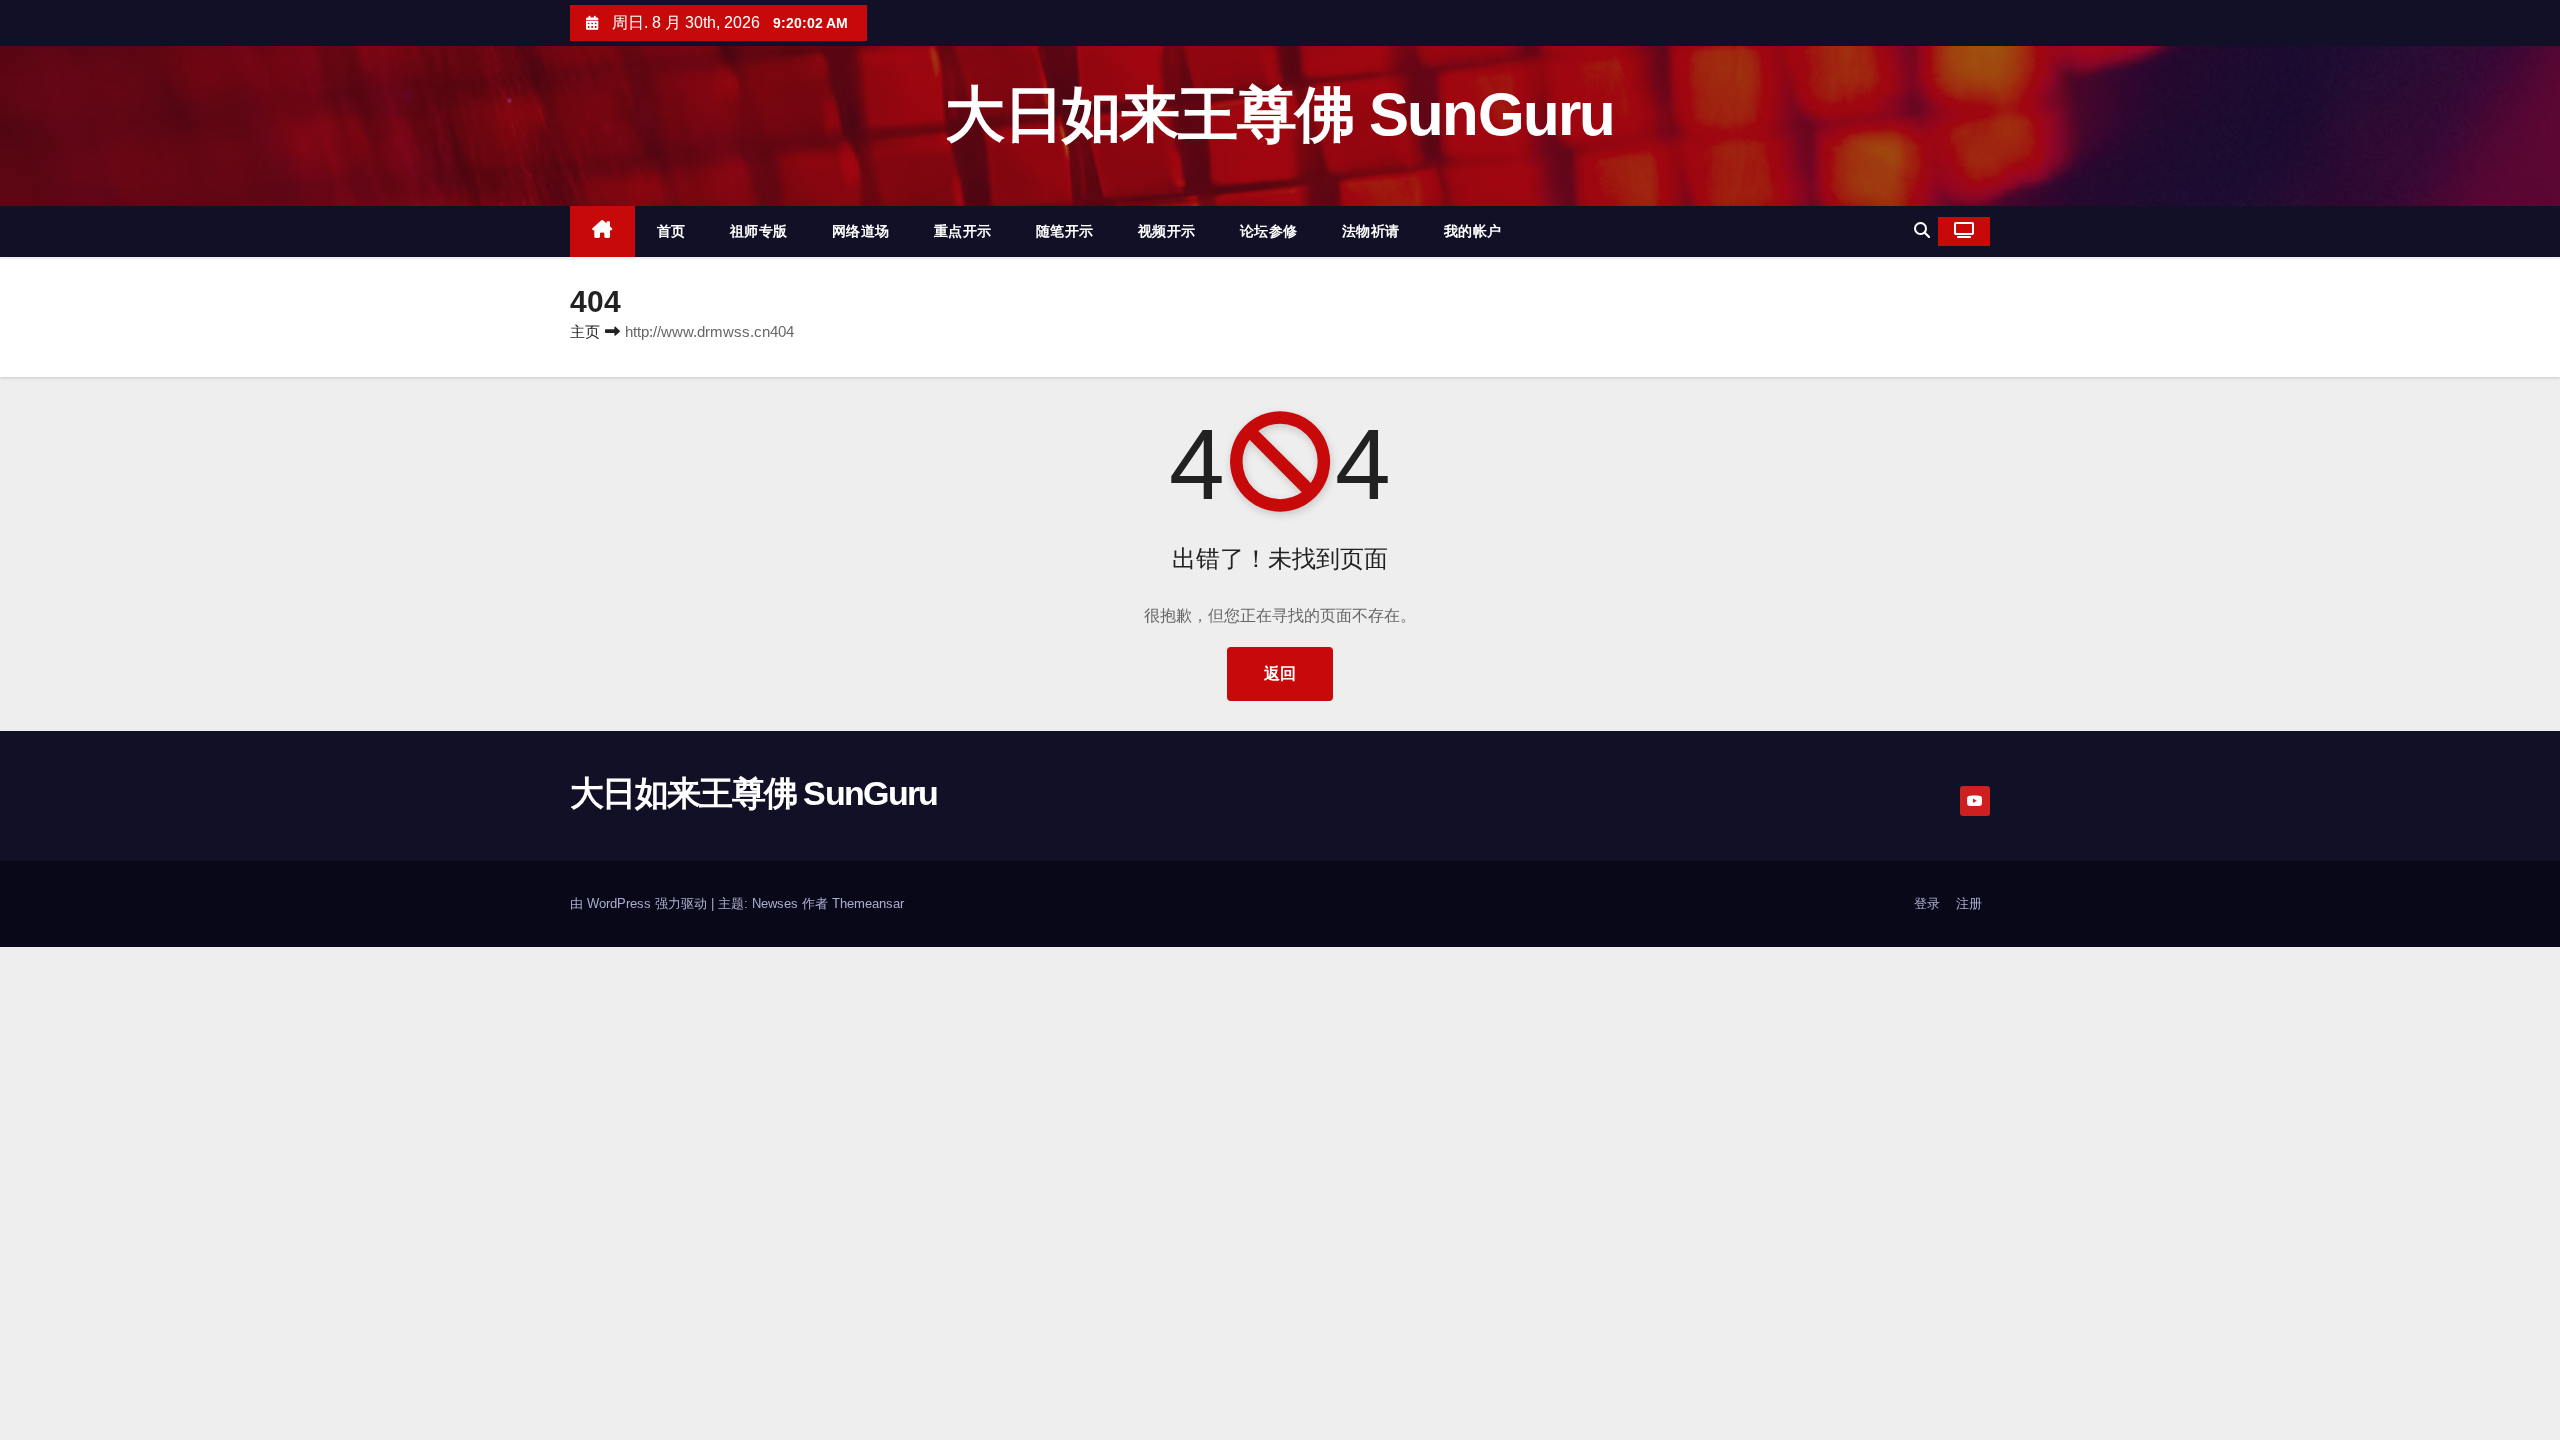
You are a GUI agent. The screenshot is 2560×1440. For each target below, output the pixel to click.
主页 (585, 331)
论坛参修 (1269, 231)
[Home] (602, 231)
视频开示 (1167, 231)
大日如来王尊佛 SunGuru (1280, 114)
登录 (1927, 903)
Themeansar (868, 903)
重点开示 (963, 231)
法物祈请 (1371, 231)
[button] (1922, 230)
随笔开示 (1065, 231)
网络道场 (861, 231)
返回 (1280, 673)
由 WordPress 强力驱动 (640, 903)
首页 (671, 231)
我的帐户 (1473, 231)
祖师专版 (759, 231)
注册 (1969, 903)
